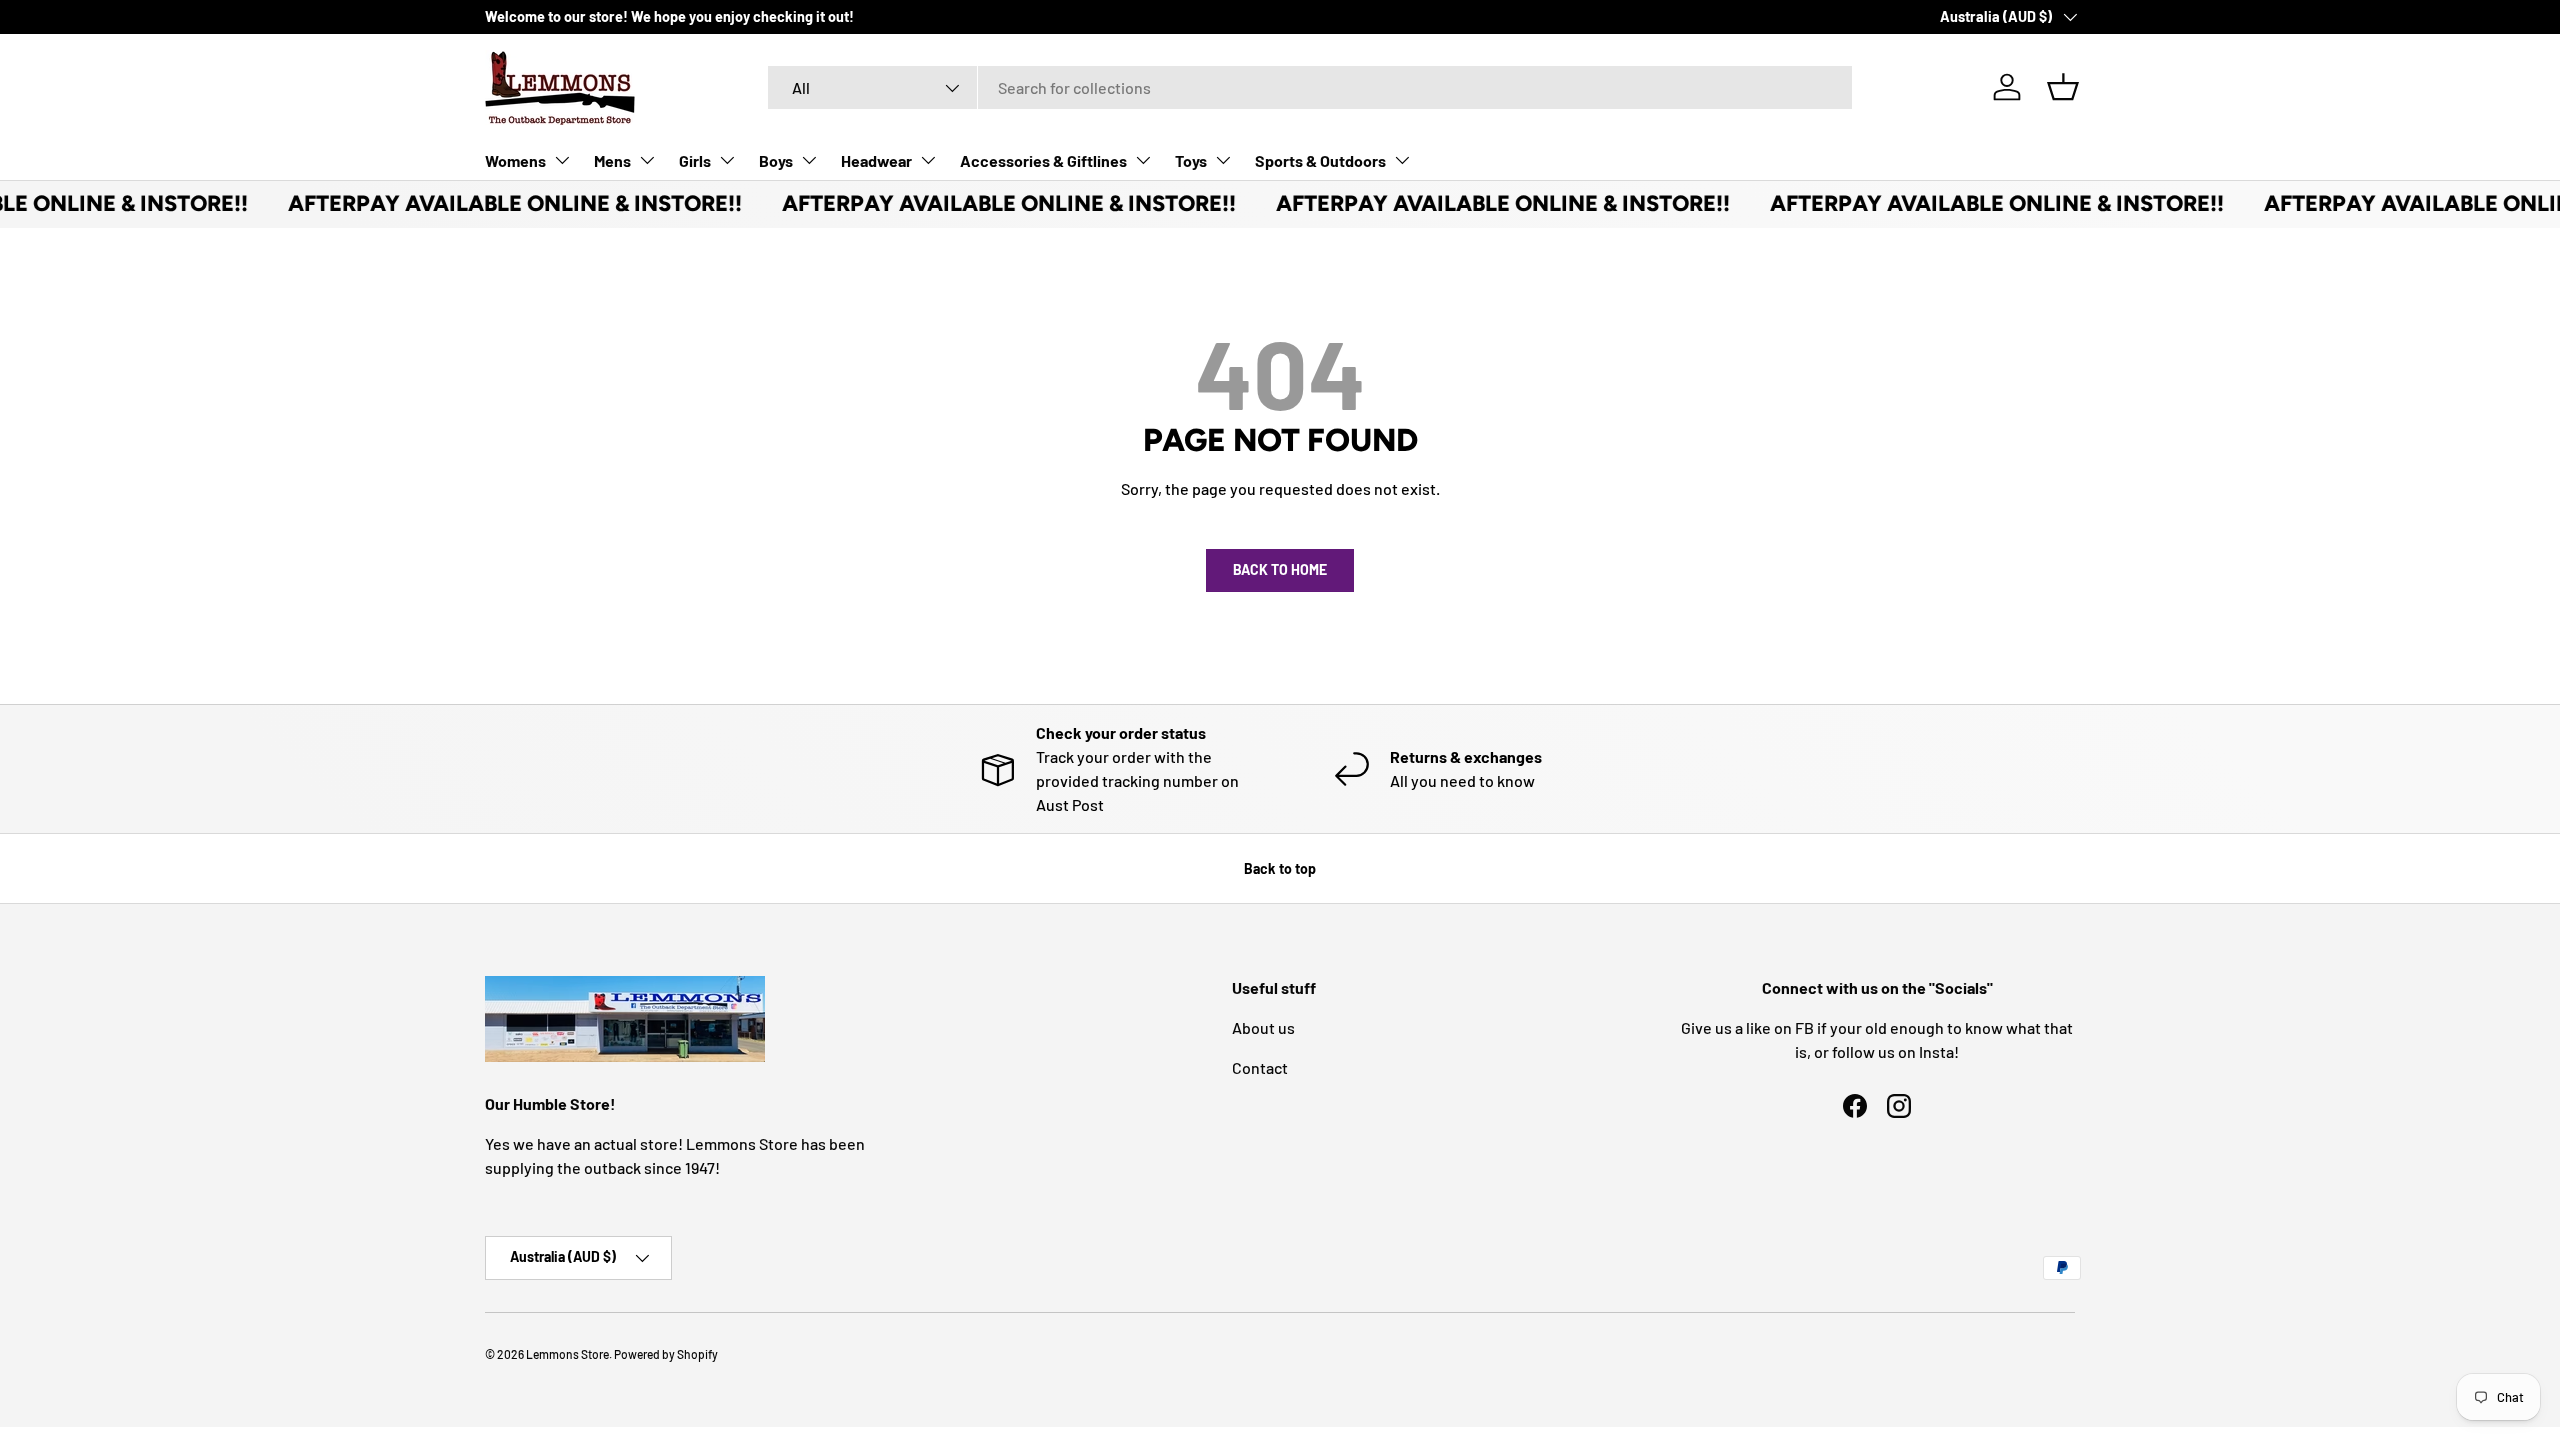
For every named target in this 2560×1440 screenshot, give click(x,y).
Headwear (876, 160)
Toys (1191, 160)
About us (1263, 1027)
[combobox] (1310, 87)
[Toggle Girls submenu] (727, 160)
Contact (1260, 1067)
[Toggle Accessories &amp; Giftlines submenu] (1143, 160)
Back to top (1280, 868)
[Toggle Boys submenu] (809, 160)
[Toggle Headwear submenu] (928, 160)
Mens (612, 160)
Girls (695, 160)
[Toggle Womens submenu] (562, 160)
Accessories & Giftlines (1043, 160)
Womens (515, 160)
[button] (2063, 87)
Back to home (1280, 569)
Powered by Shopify (666, 1354)
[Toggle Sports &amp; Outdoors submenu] (1402, 160)
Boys (776, 160)
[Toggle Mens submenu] (647, 160)
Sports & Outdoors (1320, 160)
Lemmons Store (567, 1354)
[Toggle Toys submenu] (1223, 160)
